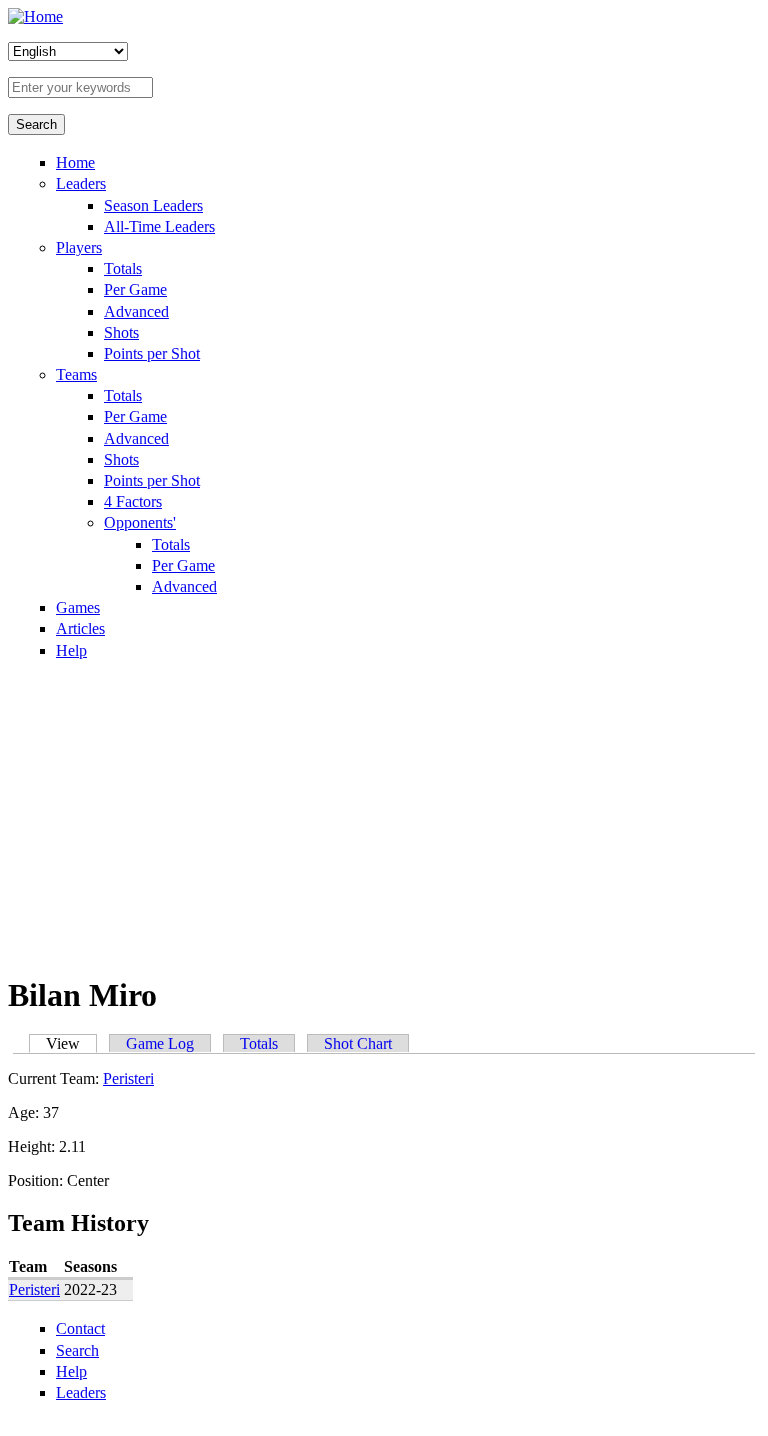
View (71, 1043)
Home (75, 162)
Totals (123, 268)
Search (77, 1350)
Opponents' (140, 522)
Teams (76, 374)
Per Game (135, 289)
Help (71, 650)
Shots (121, 332)
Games (78, 607)
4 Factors (133, 501)
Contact (80, 1328)
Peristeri (128, 1078)
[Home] (35, 16)
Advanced (136, 311)
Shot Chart (358, 1043)
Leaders (81, 183)
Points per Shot (152, 353)
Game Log (160, 1043)
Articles (80, 628)
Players (79, 247)
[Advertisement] (384, 816)
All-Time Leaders (159, 226)
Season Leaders (153, 205)
